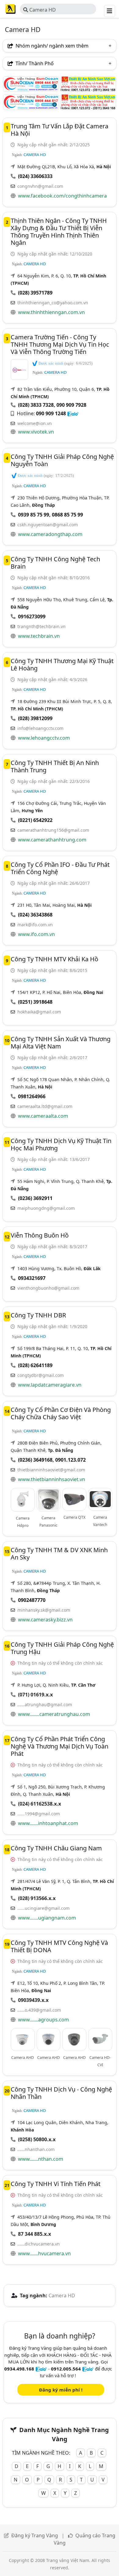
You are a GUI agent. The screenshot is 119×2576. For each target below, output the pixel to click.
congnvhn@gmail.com (40, 186)
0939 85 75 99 (34, 515)
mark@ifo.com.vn (35, 925)
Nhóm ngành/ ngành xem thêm (51, 46)
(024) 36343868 (35, 915)
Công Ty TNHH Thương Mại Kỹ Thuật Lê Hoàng (62, 665)
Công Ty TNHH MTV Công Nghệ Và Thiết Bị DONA (59, 1946)
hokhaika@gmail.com (39, 1012)
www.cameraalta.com (43, 1116)
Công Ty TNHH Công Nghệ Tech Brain (55, 563)
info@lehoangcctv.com (40, 728)
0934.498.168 (19, 2369)
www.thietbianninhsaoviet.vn (52, 1479)
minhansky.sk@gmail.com (44, 1610)
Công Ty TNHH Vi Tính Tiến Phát (56, 2184)
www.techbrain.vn (39, 636)
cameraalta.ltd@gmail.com (45, 1106)
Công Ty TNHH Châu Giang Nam (56, 1848)
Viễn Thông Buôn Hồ (40, 1235)
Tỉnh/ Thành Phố (34, 63)
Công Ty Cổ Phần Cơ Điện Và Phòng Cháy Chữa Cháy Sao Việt (61, 1413)
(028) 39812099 (35, 718)
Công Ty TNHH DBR (38, 1315)
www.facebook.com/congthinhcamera (62, 196)
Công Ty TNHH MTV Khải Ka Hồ (54, 959)
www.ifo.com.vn (36, 934)
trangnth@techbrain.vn (41, 626)
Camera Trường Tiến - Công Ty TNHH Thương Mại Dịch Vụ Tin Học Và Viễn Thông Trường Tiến (60, 344)
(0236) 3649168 (35, 1460)
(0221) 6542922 (35, 820)
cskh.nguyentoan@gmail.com (48, 525)
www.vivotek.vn (36, 432)
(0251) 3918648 (35, 1002)
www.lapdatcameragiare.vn (50, 1385)
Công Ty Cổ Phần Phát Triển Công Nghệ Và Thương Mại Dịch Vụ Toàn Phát (60, 1746)
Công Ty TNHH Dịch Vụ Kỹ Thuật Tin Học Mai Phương (61, 1144)
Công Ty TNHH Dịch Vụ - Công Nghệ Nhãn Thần (61, 2093)
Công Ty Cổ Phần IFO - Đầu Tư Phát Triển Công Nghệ (60, 868)
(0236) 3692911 (35, 1198)
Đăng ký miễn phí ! (61, 2390)
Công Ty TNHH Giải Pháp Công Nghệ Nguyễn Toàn (62, 460)
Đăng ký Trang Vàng (35, 2535)
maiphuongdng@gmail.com (46, 1208)
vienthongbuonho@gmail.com (48, 1288)
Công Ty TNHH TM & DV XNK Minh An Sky (59, 1554)
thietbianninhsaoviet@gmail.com (51, 1470)
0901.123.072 (70, 1460)
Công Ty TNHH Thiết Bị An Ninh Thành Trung (55, 766)
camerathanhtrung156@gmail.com (53, 830)
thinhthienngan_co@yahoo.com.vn (53, 303)
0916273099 (32, 616)
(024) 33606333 (35, 176)
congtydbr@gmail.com (41, 1375)
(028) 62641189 (35, 1365)
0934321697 (32, 1278)
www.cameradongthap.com (50, 534)
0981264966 (32, 1096)
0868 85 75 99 (67, 515)
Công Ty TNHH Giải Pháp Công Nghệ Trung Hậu (62, 1648)
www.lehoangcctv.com (44, 738)
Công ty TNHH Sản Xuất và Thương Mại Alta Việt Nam (61, 1043)
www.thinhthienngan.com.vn (51, 312)
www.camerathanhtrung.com (52, 840)
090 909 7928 (71, 405)
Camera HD (42, 10)
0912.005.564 (66, 2369)
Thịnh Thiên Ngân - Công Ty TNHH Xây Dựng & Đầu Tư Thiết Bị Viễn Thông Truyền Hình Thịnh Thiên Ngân (59, 232)
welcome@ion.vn (35, 423)
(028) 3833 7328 (36, 405)
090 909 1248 (51, 413)
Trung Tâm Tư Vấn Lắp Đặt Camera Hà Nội (60, 130)
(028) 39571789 (35, 293)
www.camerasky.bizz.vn (45, 1620)
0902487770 (32, 1600)
